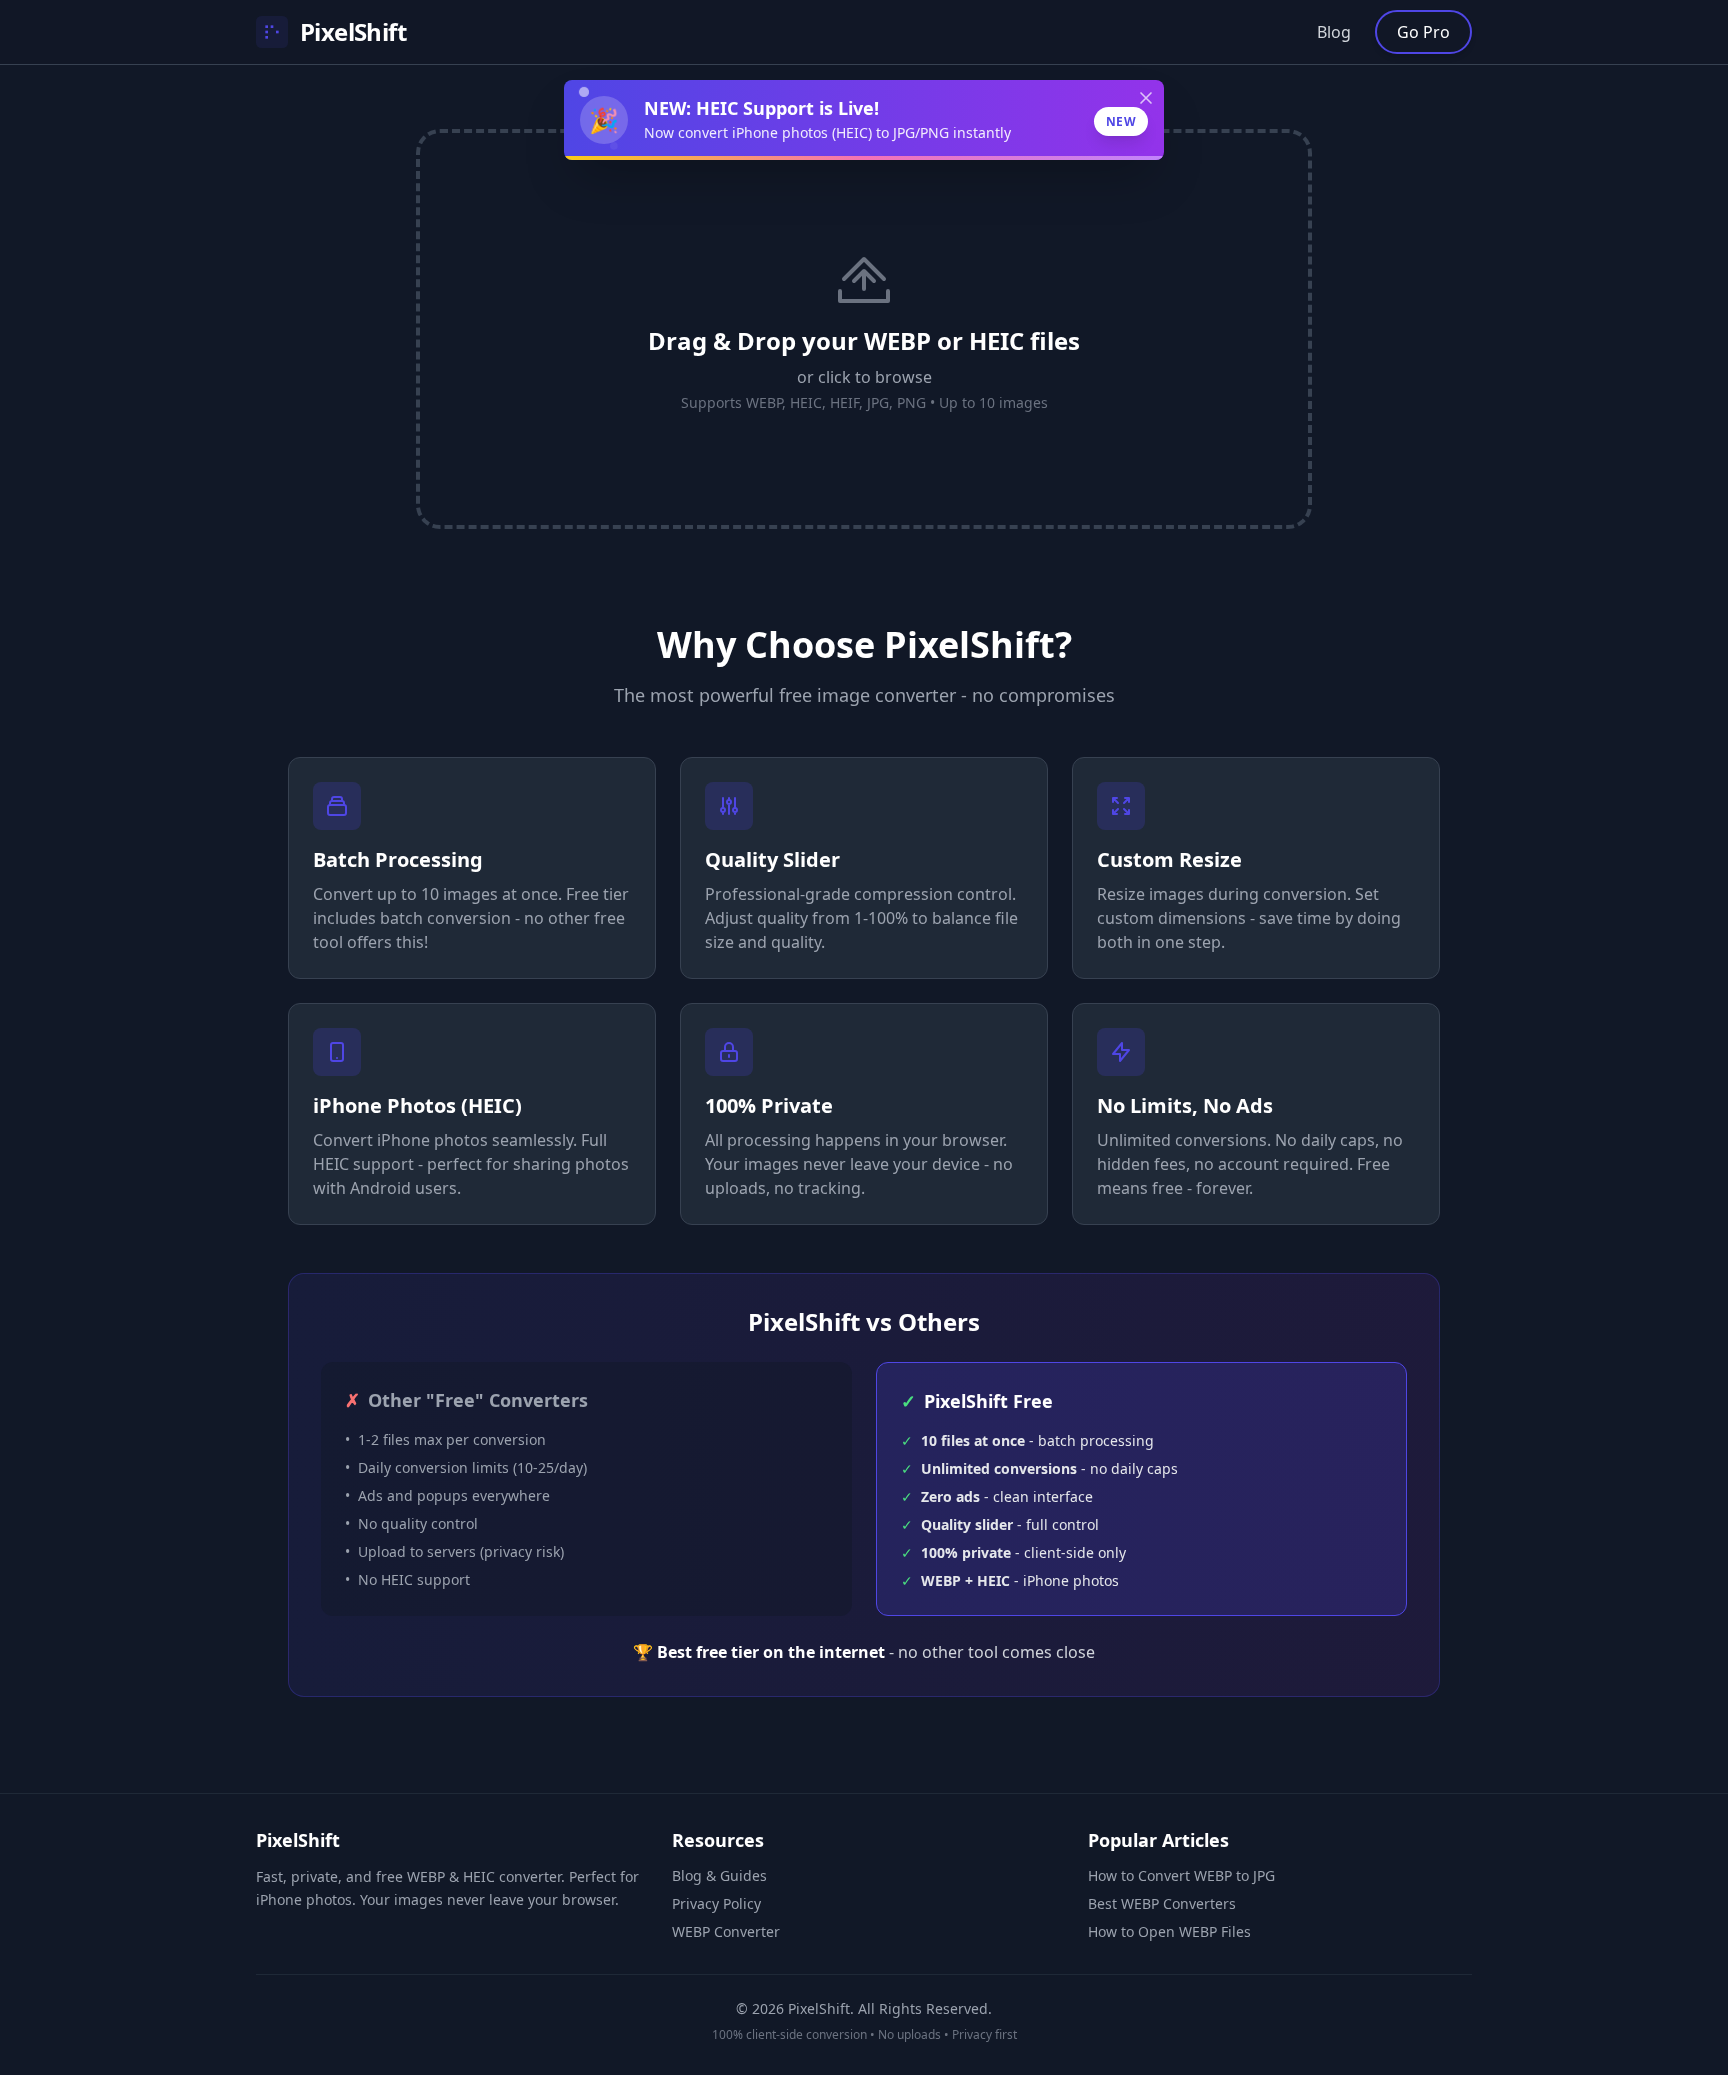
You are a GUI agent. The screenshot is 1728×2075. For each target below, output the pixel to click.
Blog (1334, 32)
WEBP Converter (726, 1931)
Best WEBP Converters (1162, 1903)
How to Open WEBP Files (1169, 1931)
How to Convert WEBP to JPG (1181, 1875)
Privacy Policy (716, 1903)
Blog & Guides (719, 1875)
